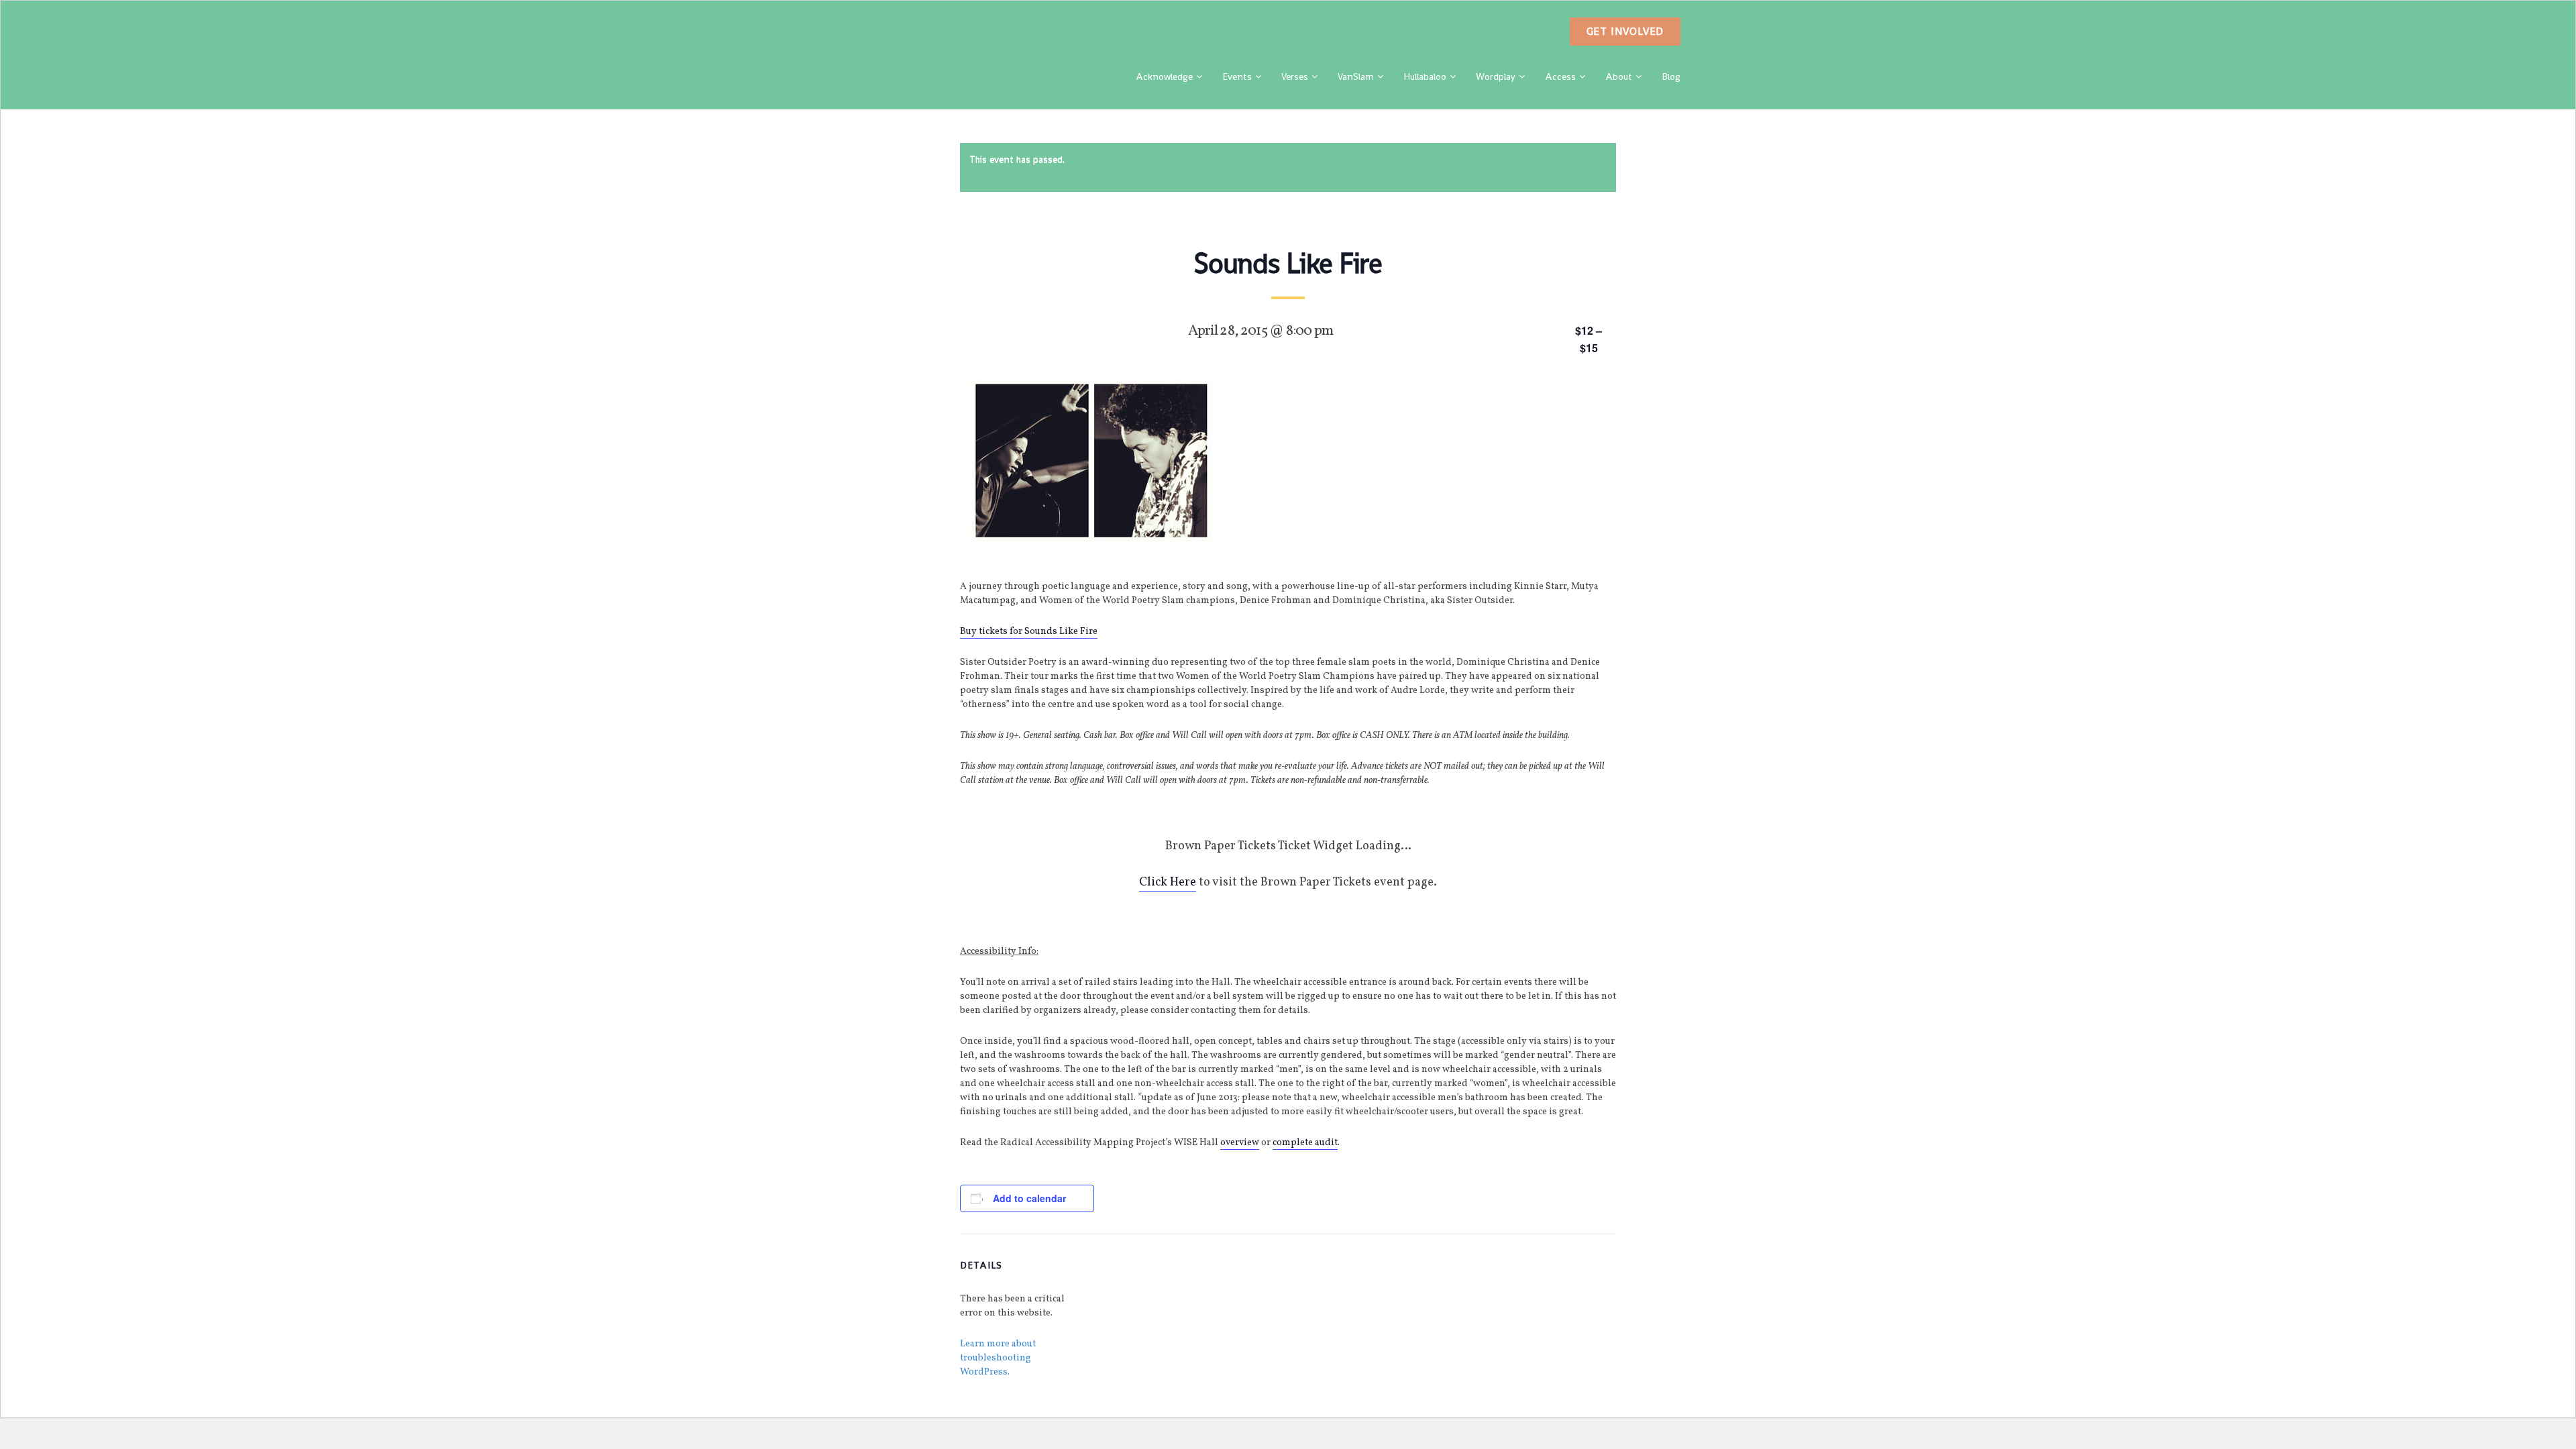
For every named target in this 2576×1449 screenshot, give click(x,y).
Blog (1671, 76)
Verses (1295, 76)
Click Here (1168, 882)
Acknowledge (1164, 76)
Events (1237, 76)
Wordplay (1496, 76)
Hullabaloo (1425, 76)
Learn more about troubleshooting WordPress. (998, 1358)
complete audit (1305, 1143)
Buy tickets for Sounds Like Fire (1029, 632)
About (1619, 76)
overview (1240, 1143)
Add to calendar (1029, 1198)
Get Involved (1625, 31)
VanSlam (1356, 76)
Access (1560, 76)
